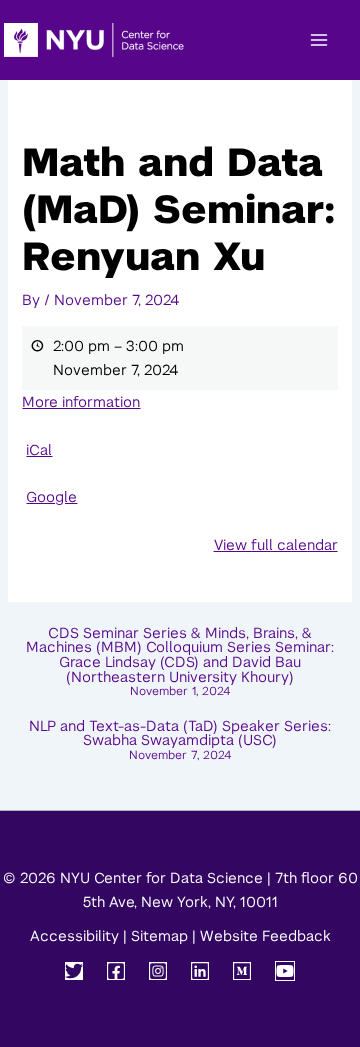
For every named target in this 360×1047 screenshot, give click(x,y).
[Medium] (242, 971)
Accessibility (74, 936)
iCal (39, 450)
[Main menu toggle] (319, 40)
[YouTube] (285, 971)
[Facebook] (116, 971)
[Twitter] (74, 971)
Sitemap (159, 936)
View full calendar (276, 545)
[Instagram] (158, 971)
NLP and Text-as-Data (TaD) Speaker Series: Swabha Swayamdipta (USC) (180, 740)
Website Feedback (265, 936)
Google (51, 497)
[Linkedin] (200, 971)
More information (81, 402)
